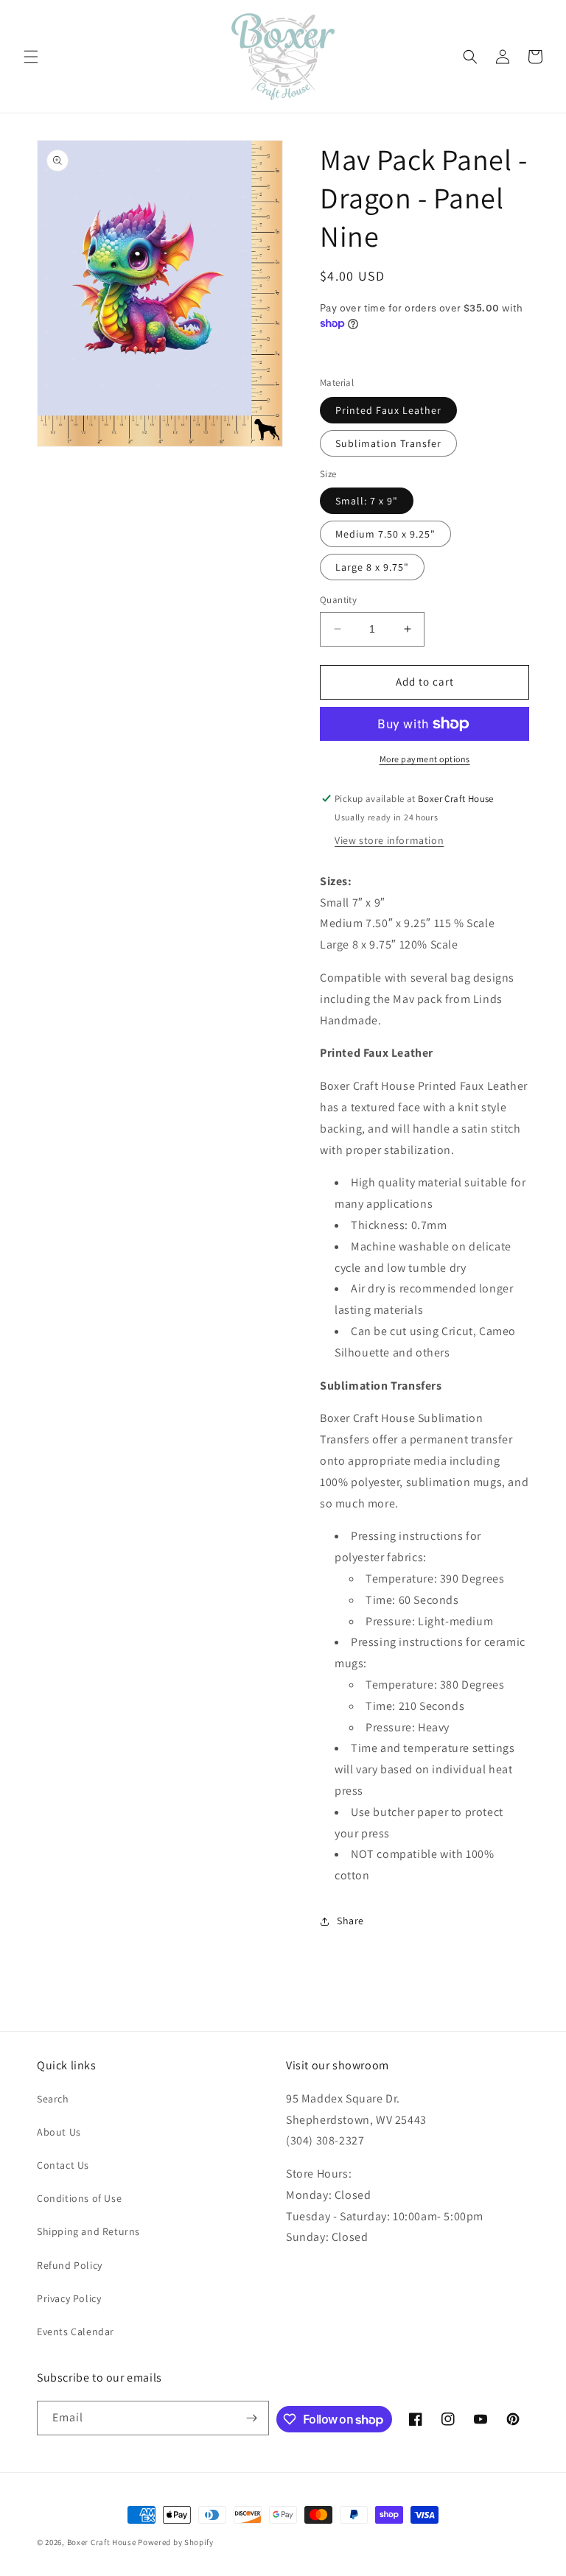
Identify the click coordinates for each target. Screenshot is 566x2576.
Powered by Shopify (176, 2542)
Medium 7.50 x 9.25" (385, 534)
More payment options (425, 759)
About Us (59, 2132)
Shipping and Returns (88, 2231)
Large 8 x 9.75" (372, 567)
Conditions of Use (79, 2198)
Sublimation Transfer (388, 443)
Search (53, 2099)
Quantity (338, 600)
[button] (31, 57)
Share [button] (350, 1921)
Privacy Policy (69, 2298)
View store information (389, 840)
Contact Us (63, 2165)
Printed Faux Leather (388, 410)
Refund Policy (70, 2265)
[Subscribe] (252, 2418)
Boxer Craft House (102, 2542)
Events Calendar (76, 2332)
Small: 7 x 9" (367, 501)
